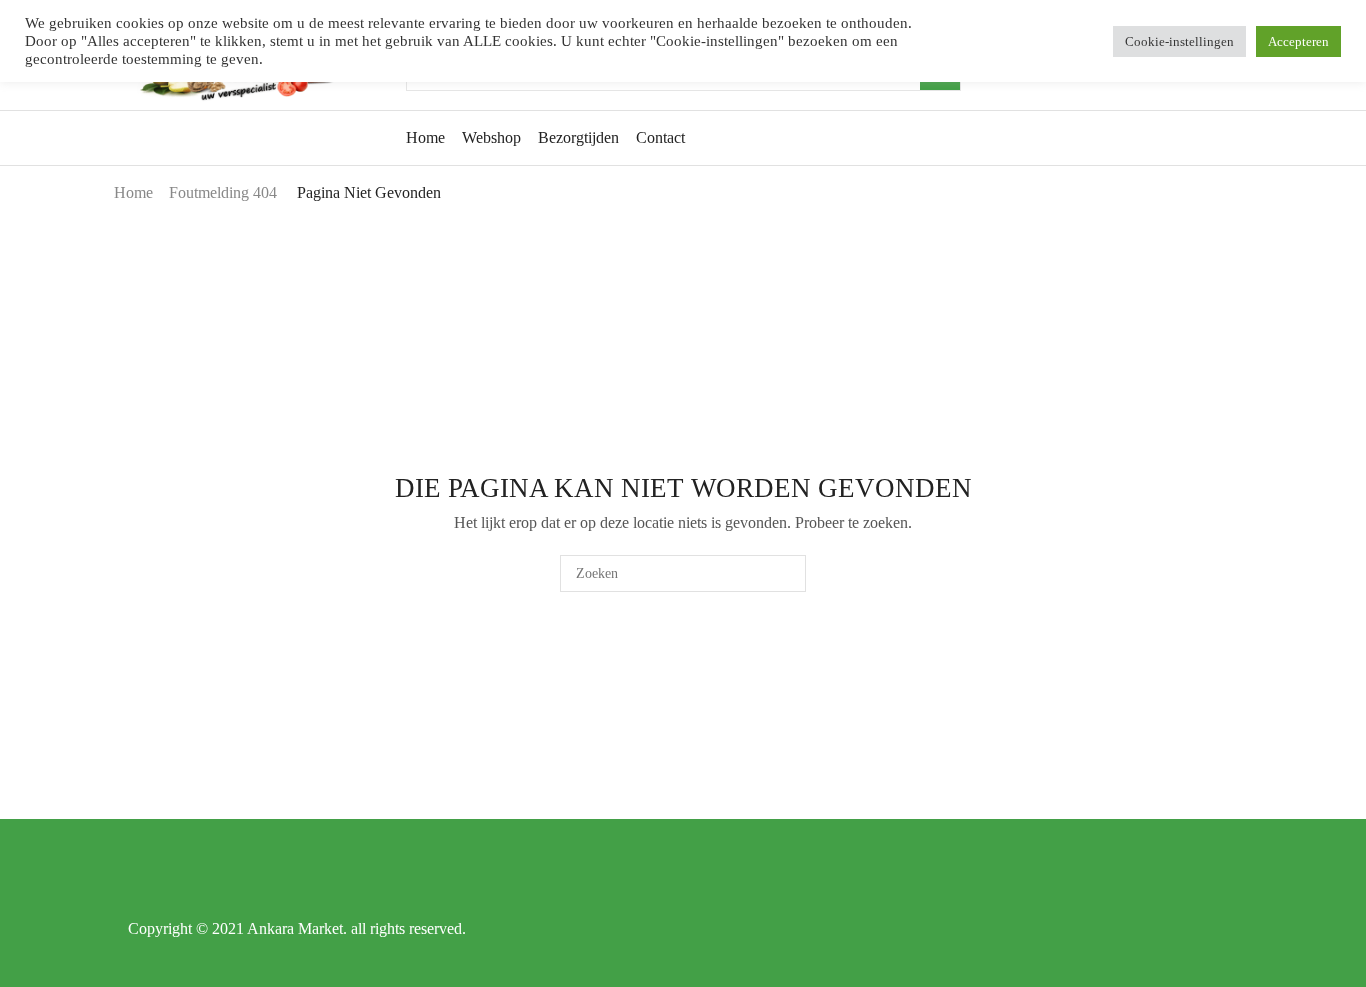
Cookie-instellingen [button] (1179, 41)
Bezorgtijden (578, 137)
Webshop (491, 137)
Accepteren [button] (1298, 41)
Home (425, 137)
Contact (660, 137)
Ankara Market (295, 928)
